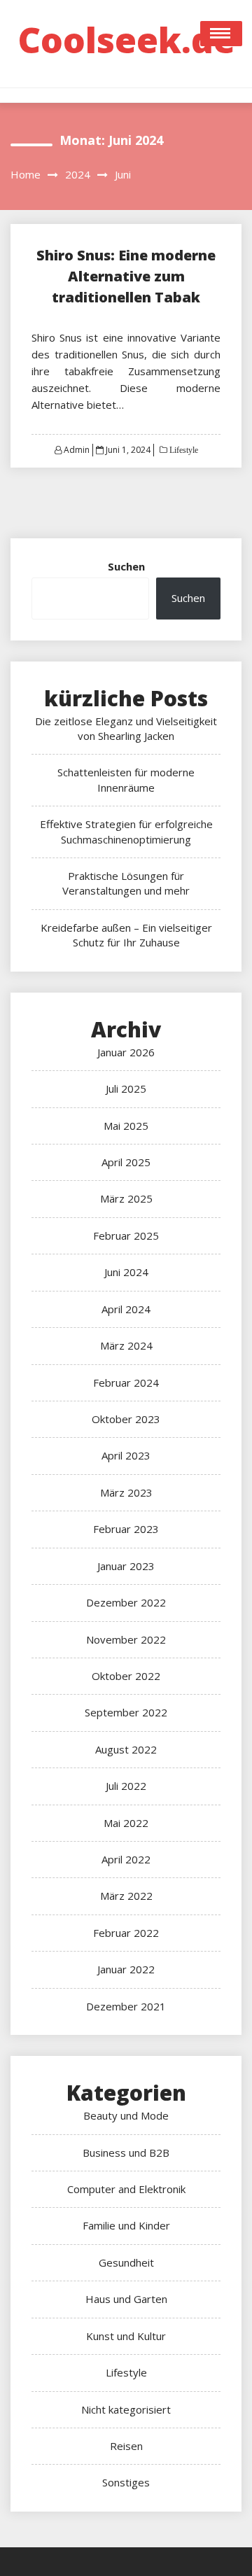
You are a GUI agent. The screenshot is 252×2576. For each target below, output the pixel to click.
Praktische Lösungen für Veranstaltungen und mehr (126, 883)
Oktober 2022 (126, 1676)
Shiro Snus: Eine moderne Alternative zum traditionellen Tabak (126, 276)
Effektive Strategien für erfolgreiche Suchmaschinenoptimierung (126, 831)
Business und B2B (126, 2152)
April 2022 (126, 1859)
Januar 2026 (126, 1052)
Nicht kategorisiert (126, 2409)
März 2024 (126, 1345)
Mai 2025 (126, 1126)
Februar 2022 (126, 1933)
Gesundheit (126, 2262)
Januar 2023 (126, 1566)
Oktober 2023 (126, 1419)
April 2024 (126, 1309)
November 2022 (126, 1639)
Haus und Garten (126, 2299)
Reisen (126, 2446)
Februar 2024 (126, 1382)
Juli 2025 (126, 1088)
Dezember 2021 (126, 2006)
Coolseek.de (126, 40)
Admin (77, 450)
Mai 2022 (126, 1823)
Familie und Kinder (126, 2225)
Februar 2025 (126, 1235)
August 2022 (126, 1749)
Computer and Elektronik (126, 2189)
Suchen (126, 566)
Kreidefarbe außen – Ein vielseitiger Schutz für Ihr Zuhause (126, 935)
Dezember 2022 (126, 1602)
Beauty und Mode (126, 2115)
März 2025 (126, 1198)
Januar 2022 (126, 1969)
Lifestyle (183, 450)
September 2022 (126, 1712)
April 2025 (126, 1162)
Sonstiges (126, 2482)
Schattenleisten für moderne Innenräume (126, 779)
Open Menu (221, 34)
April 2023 (126, 1455)
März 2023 (126, 1492)
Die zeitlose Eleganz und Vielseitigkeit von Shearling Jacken (126, 728)
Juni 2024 (126, 1272)
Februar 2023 (126, 1529)
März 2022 (126, 1896)
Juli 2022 (126, 1786)
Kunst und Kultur (126, 2336)
